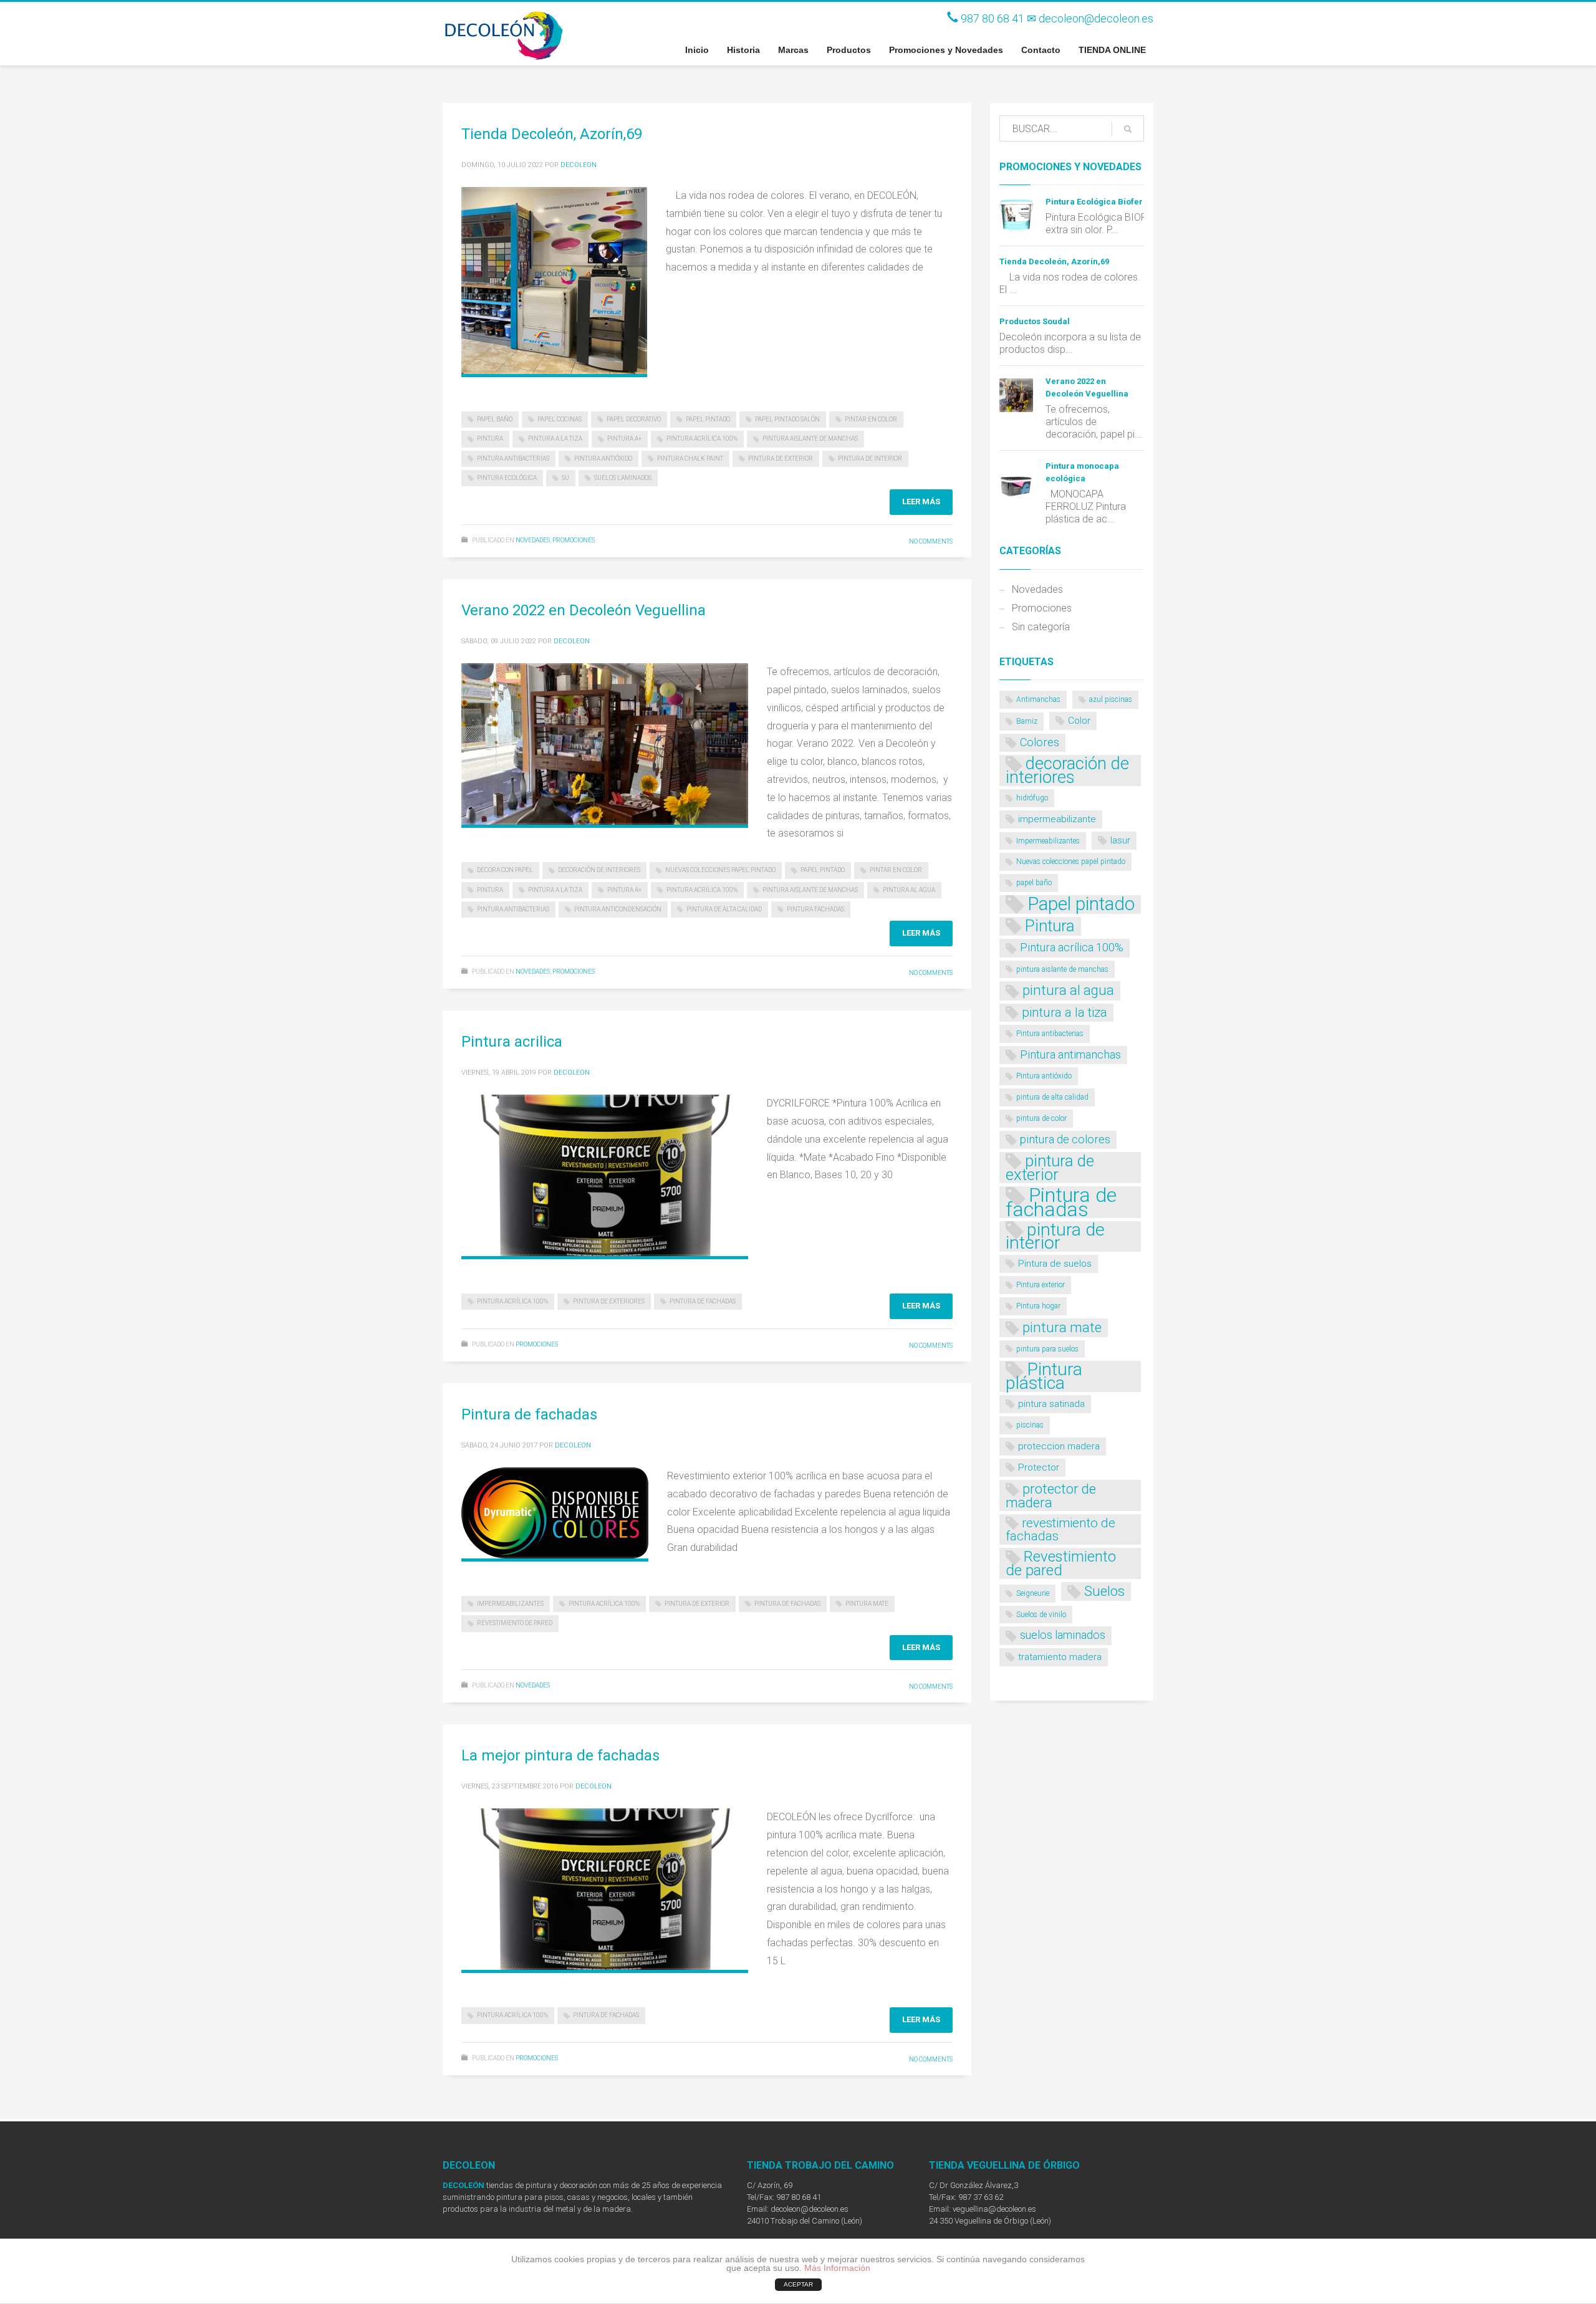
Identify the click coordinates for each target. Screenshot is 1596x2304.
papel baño (495, 419)
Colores (1040, 742)
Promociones (574, 540)
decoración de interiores (599, 870)
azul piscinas (1111, 699)
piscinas (1030, 1425)
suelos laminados (623, 478)
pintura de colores (1065, 1139)
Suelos (1104, 1591)
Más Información (837, 2268)
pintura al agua (909, 890)
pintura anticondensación (618, 909)
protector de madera (1051, 1495)
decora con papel (505, 870)
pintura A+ (624, 439)
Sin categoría (1041, 627)
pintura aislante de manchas (810, 439)
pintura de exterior (781, 458)
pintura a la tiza (555, 439)
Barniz (1027, 721)
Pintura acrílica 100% (702, 439)
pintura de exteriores (609, 1301)
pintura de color (1041, 1118)
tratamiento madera (1060, 1657)
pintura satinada (1051, 1404)
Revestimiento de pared (515, 1623)
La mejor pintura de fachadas (560, 1755)
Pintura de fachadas (703, 1301)
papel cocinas (560, 419)
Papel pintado (708, 419)
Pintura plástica (1044, 1376)
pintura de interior (870, 458)
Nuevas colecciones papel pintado (720, 870)
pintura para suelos (1047, 1349)
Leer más (921, 502)
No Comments (931, 541)
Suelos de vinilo (1041, 1615)
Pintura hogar (1038, 1306)
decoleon (579, 165)
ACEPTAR (798, 2284)
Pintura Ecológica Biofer (1094, 202)
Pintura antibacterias (513, 458)
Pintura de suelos (1055, 1264)
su (565, 478)
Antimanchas (1038, 699)
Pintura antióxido (603, 458)
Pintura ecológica (507, 478)
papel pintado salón (787, 419)
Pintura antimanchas (1070, 1054)
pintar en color (871, 419)
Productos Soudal (1035, 321)
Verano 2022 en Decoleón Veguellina (584, 610)
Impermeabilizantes (510, 1604)
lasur (1120, 840)
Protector (1039, 1467)
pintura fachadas (815, 909)
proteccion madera (1059, 1446)
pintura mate (867, 1604)
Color (1079, 721)
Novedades (533, 540)
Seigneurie (1033, 1593)
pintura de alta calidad (724, 909)
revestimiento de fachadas (1060, 1530)
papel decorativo (634, 419)
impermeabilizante (1057, 819)
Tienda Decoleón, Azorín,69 (552, 134)
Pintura (490, 439)
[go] (1128, 129)
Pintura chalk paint (690, 458)
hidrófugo (1032, 798)
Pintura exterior (1041, 1285)
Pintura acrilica (512, 1042)
